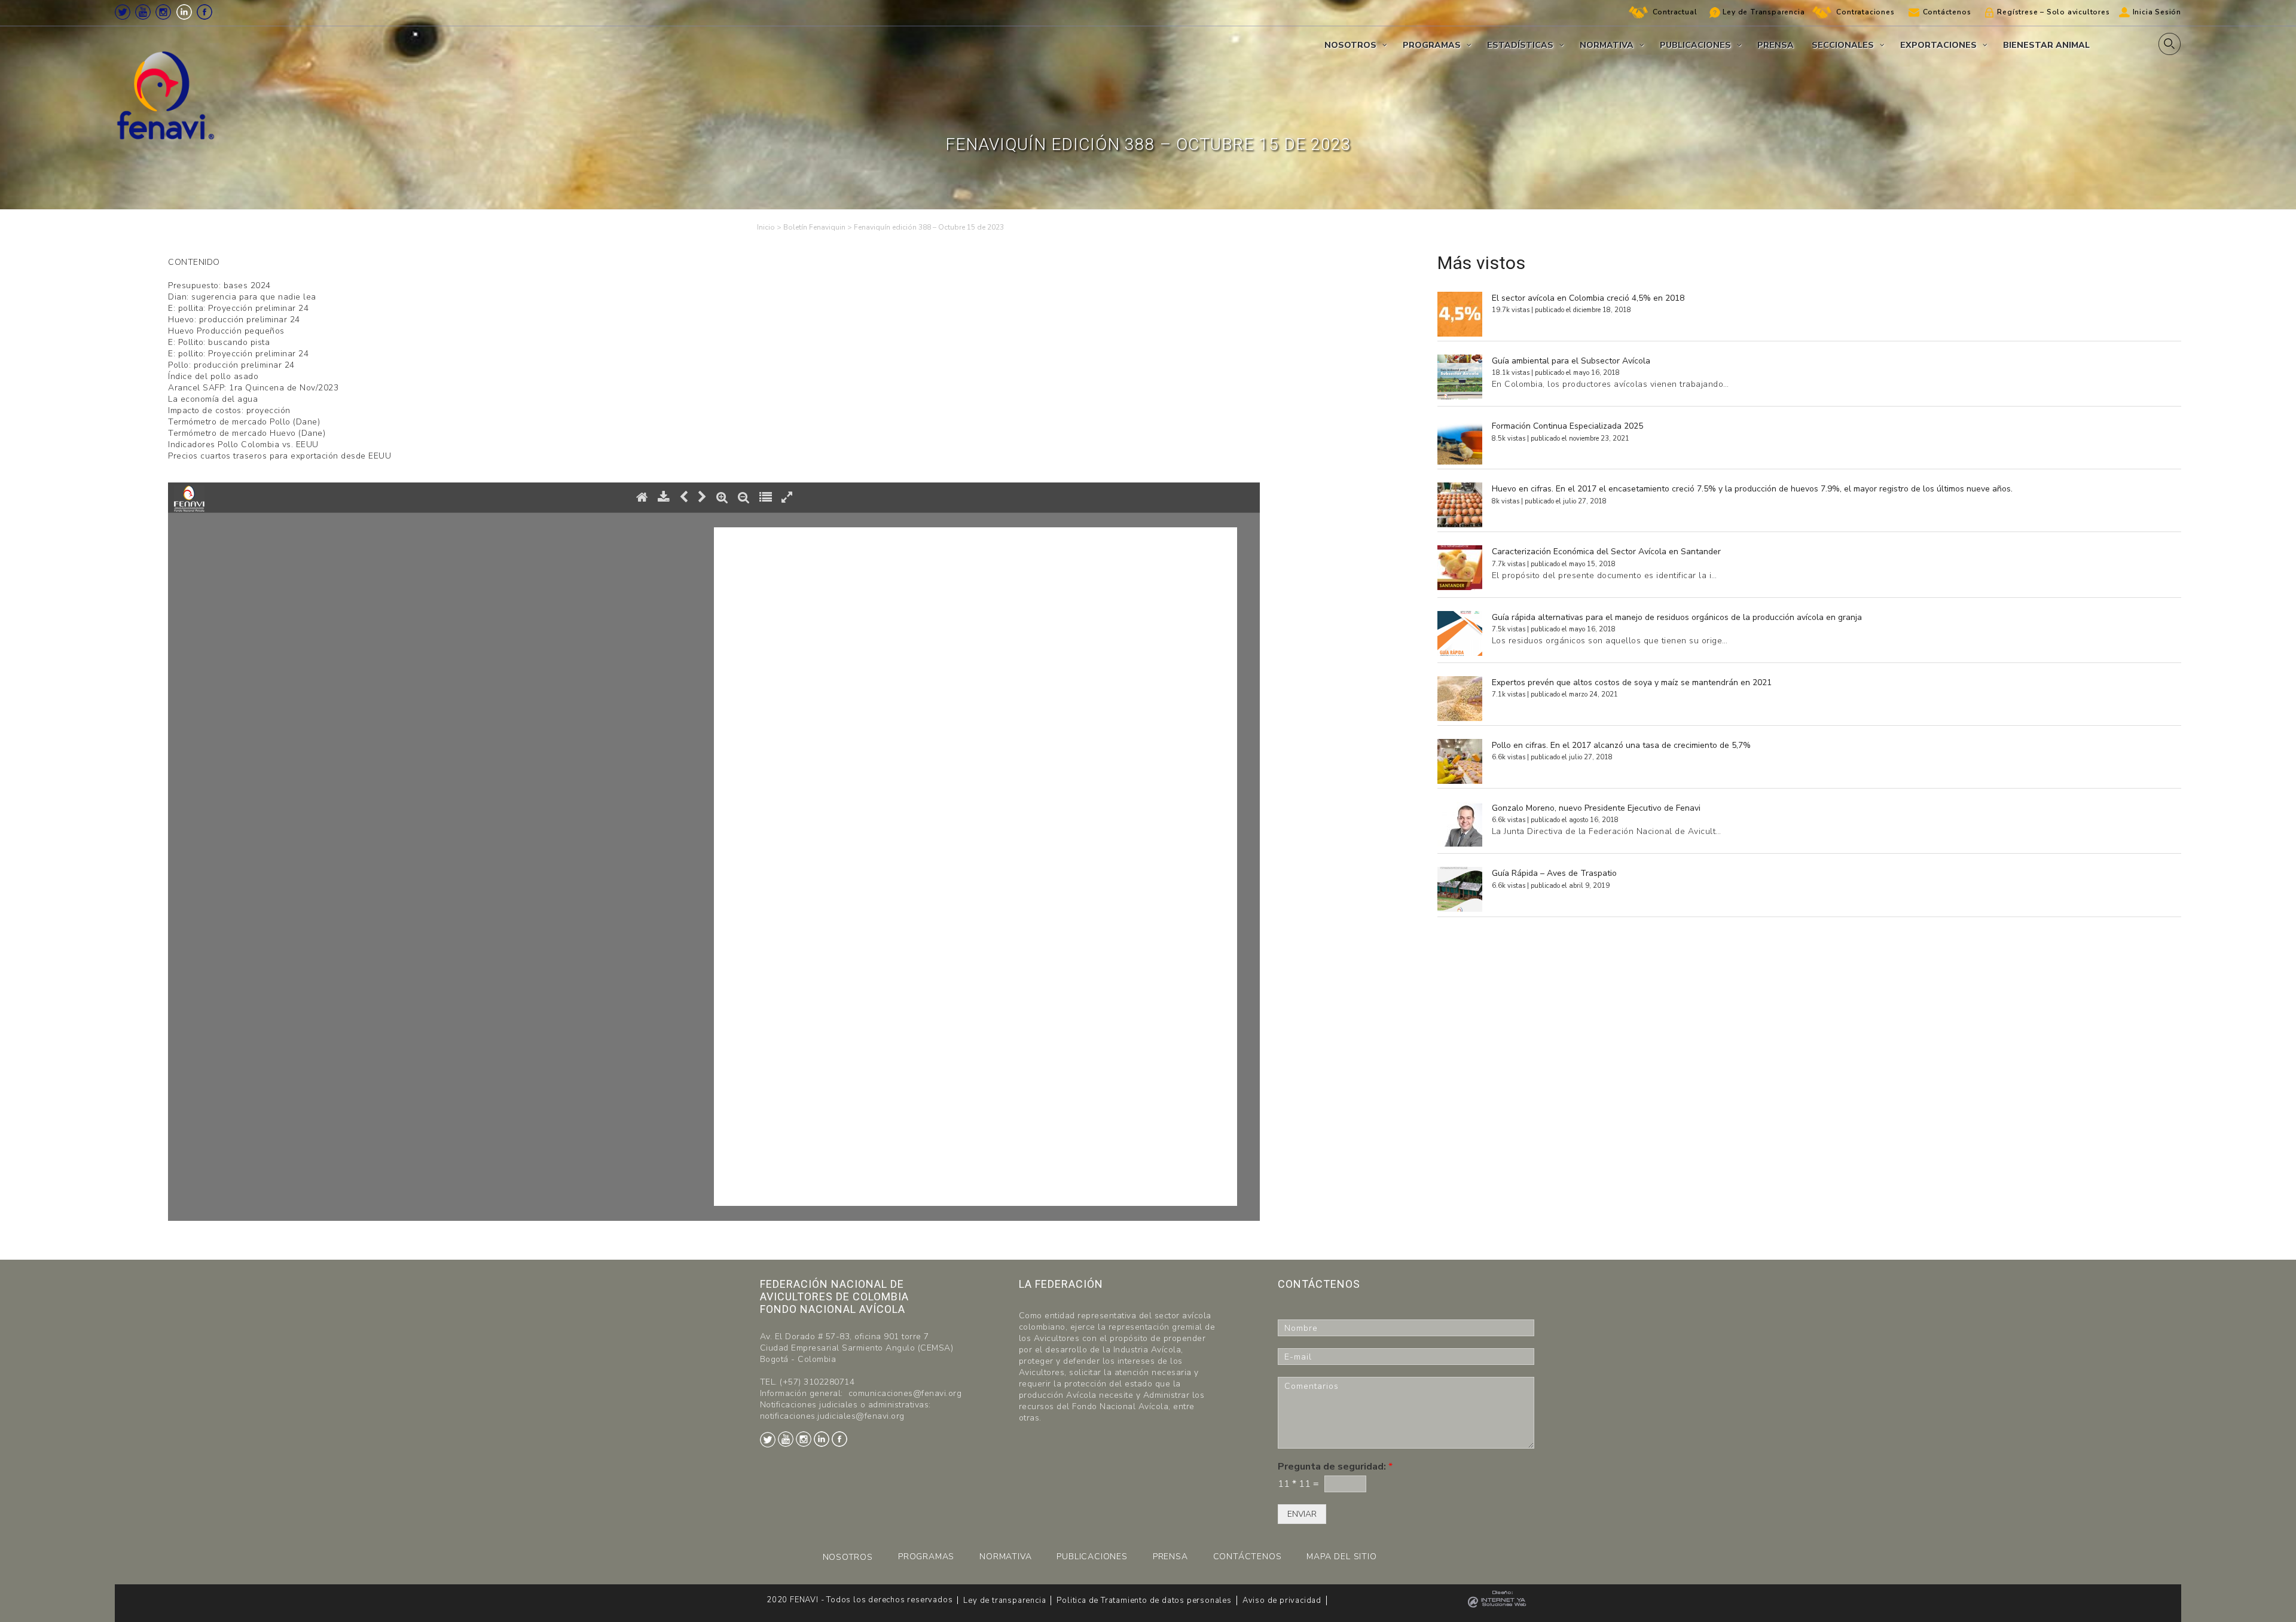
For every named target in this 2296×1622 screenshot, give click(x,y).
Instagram (163, 12)
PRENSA (1170, 1557)
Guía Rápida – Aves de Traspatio (1554, 873)
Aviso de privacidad (1282, 1600)
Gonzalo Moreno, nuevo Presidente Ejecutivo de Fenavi (1596, 808)
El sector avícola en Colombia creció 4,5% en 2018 (1588, 298)
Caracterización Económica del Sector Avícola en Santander (1606, 552)
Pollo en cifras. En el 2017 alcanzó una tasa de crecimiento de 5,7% (1621, 745)
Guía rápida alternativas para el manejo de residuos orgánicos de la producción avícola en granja (1677, 617)
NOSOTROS (848, 1557)
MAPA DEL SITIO (1341, 1557)
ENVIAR (1302, 1514)
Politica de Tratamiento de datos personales (1144, 1600)
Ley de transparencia (1004, 1600)
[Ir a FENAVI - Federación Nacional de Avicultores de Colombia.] (766, 227)
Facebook (204, 12)
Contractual (1675, 12)
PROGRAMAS (926, 1557)
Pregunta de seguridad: (1335, 1467)
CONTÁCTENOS (1248, 1557)
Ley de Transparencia (1764, 12)
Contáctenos (1947, 12)
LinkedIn (184, 12)
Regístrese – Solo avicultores (2053, 12)
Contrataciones (1865, 12)
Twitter (123, 12)
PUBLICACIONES (1092, 1557)
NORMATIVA (1005, 1557)
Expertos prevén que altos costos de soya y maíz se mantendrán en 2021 (1632, 682)
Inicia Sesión (2157, 12)
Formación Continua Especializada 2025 (1567, 426)
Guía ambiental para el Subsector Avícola (1571, 361)
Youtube (143, 12)
